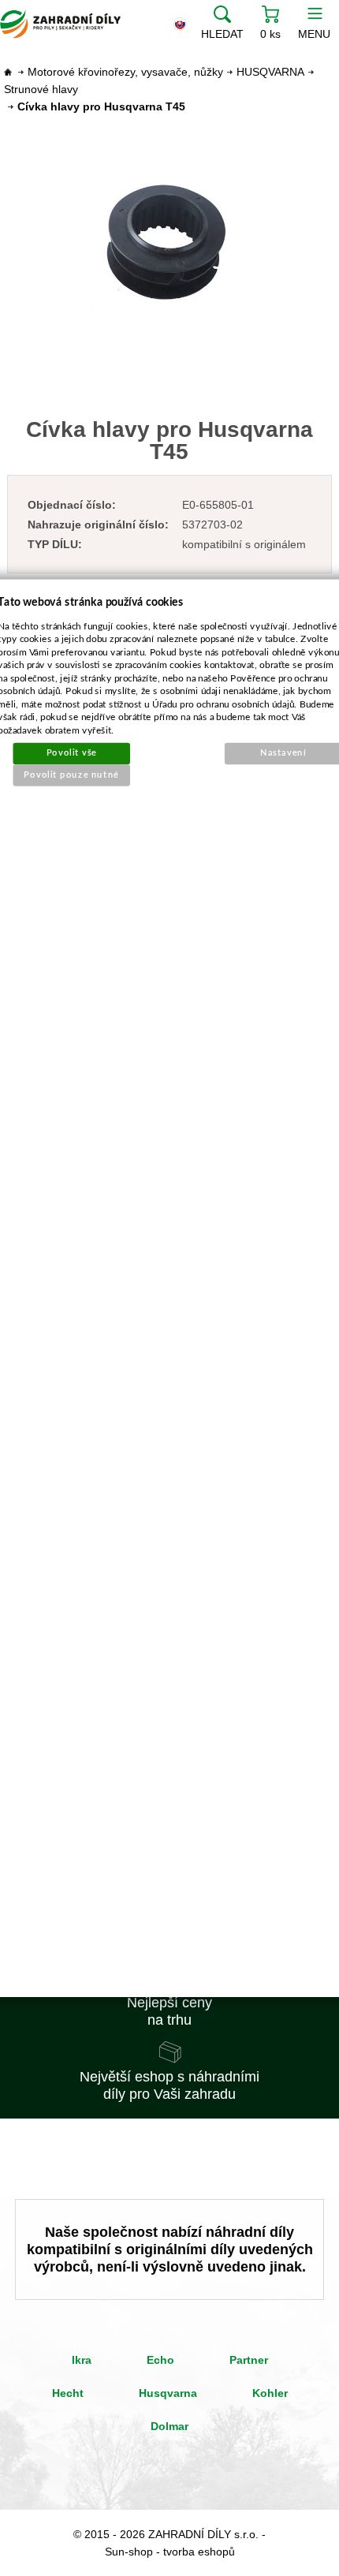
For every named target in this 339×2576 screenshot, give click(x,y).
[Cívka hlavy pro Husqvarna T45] (170, 245)
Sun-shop (129, 2552)
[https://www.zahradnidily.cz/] (60, 24)
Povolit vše (72, 753)
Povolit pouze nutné (72, 774)
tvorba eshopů (199, 2552)
